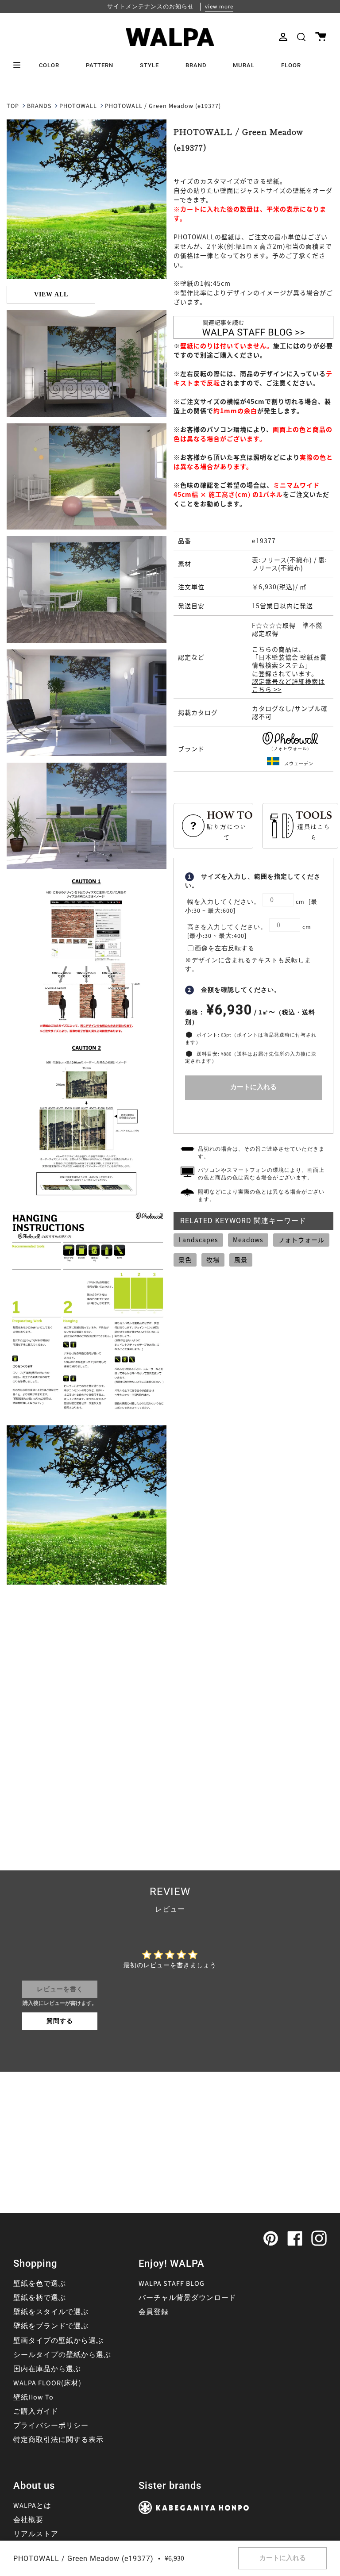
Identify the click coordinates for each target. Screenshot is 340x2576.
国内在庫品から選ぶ (47, 2369)
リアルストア (36, 2534)
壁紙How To (33, 2397)
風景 (241, 1259)
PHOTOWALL (78, 106)
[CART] (321, 37)
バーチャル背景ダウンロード (187, 2298)
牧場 (213, 1259)
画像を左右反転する (225, 948)
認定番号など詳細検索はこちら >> (288, 685)
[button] (301, 37)
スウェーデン (299, 763)
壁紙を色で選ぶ (40, 2284)
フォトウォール (301, 1240)
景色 (185, 1259)
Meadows (248, 1240)
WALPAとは (32, 2506)
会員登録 (154, 2312)
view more (219, 7)
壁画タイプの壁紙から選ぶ (58, 2341)
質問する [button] (60, 2021)
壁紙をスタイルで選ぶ (51, 2312)
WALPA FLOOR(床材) (47, 2383)
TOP (13, 106)
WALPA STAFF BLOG (172, 2284)
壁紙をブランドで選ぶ (51, 2326)
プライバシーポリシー (51, 2426)
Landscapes (198, 1240)
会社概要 (28, 2520)
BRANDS (39, 106)
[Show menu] (20, 65)
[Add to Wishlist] (253, 1115)
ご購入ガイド (36, 2411)
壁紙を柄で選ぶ (40, 2298)
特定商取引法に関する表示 (58, 2440)
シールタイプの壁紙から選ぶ (62, 2355)
